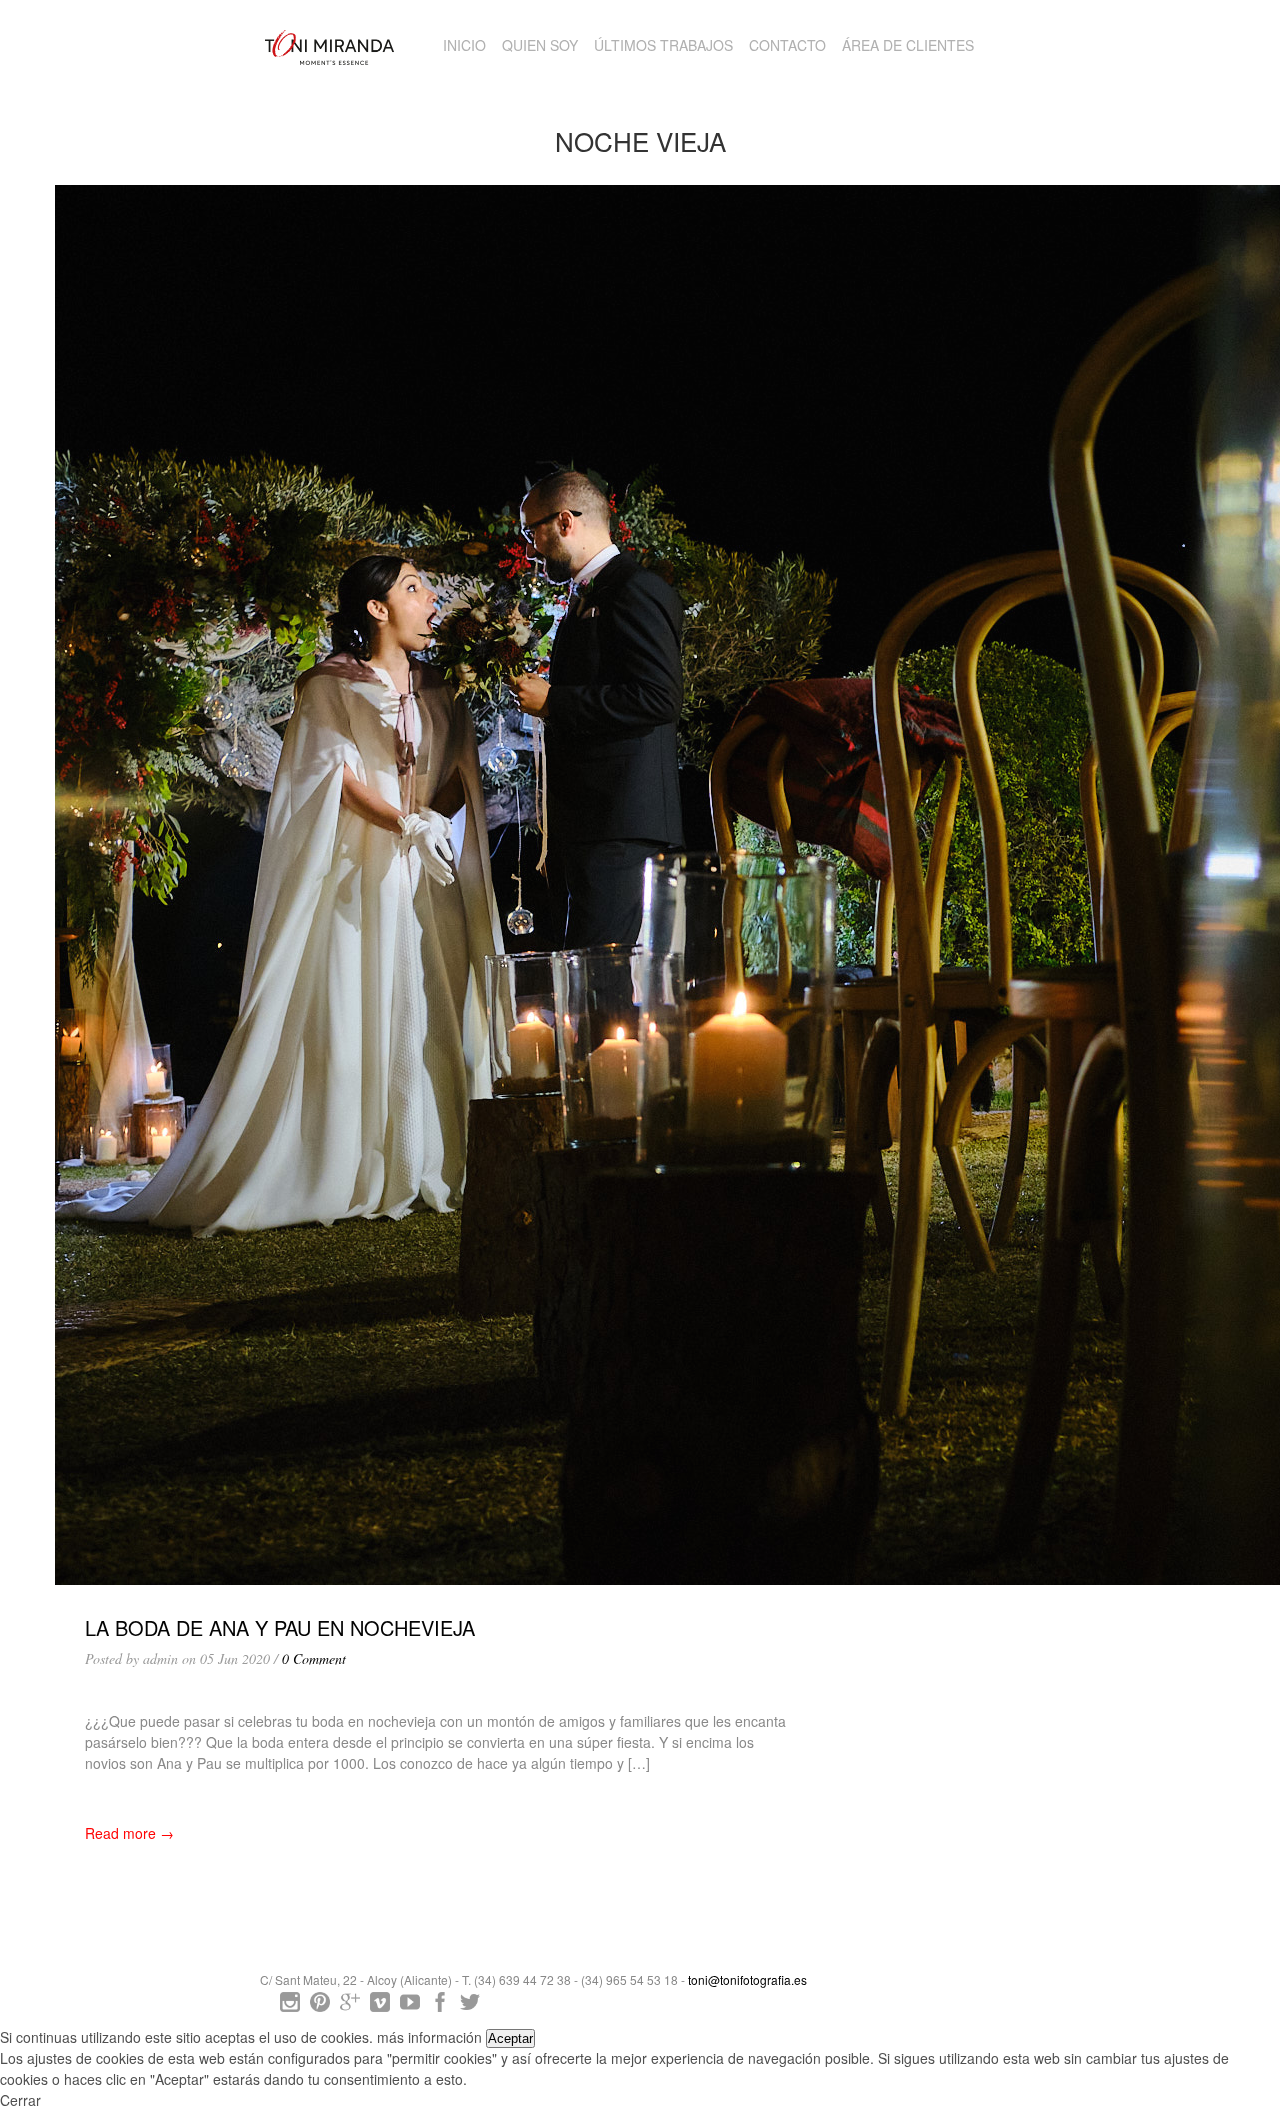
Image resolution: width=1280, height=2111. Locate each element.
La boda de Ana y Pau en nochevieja (280, 1627)
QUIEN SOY (540, 45)
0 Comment (314, 1658)
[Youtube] (410, 2006)
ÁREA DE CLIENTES (908, 45)
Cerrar (20, 2100)
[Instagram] (290, 2006)
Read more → (129, 1833)
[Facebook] (440, 2006)
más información (429, 2037)
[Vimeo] (380, 2006)
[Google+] (350, 2006)
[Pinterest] (320, 2006)
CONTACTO (787, 45)
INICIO (464, 45)
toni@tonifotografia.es (747, 1979)
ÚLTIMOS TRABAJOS (663, 45)
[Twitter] (470, 2006)
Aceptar (510, 2038)
